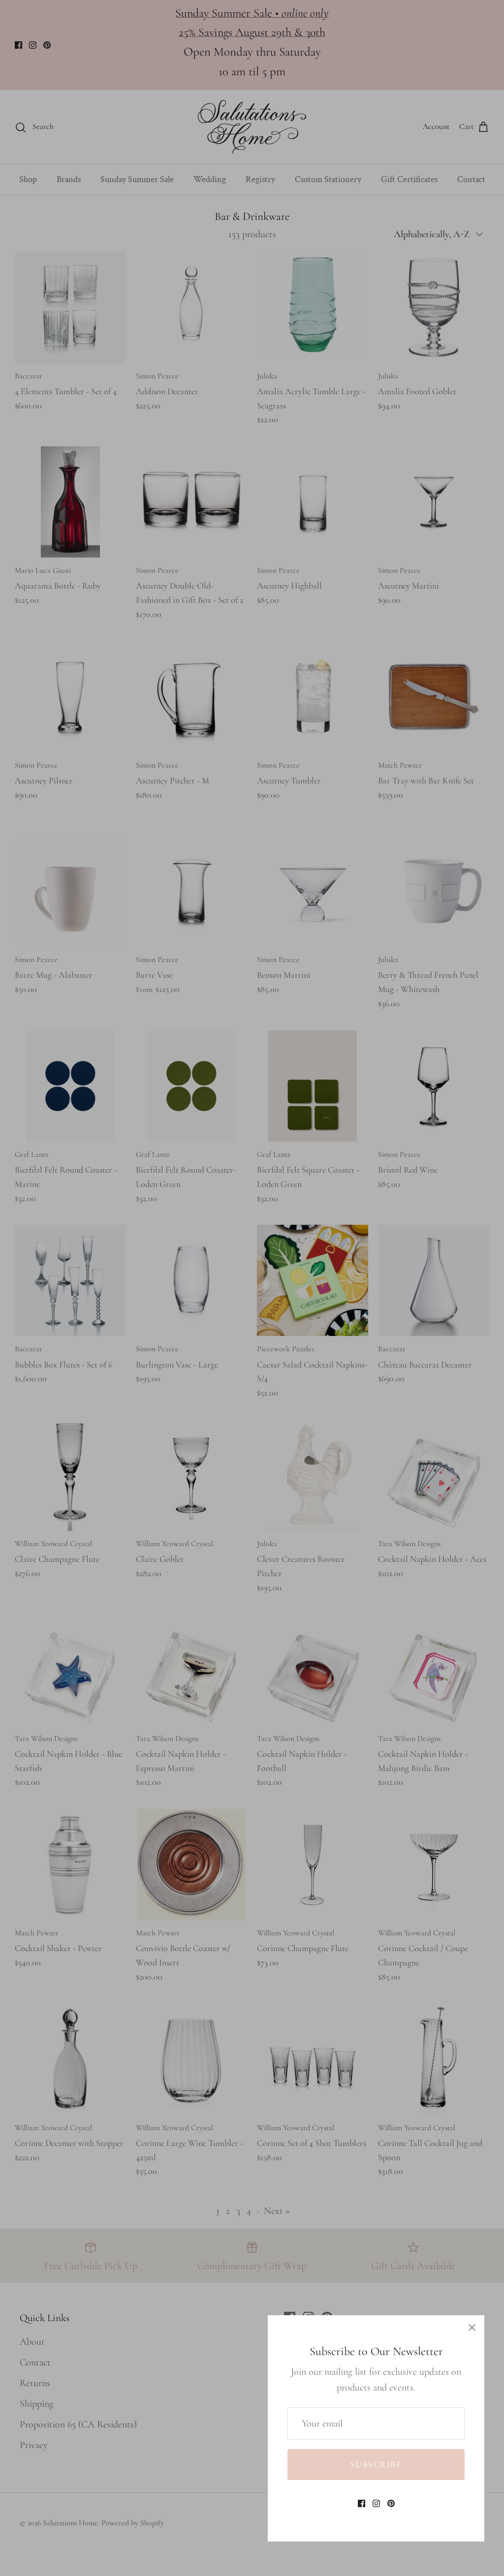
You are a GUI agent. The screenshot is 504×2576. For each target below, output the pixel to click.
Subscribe (376, 2464)
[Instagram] (376, 2503)
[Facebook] (362, 2503)
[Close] (472, 2328)
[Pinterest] (391, 2503)
